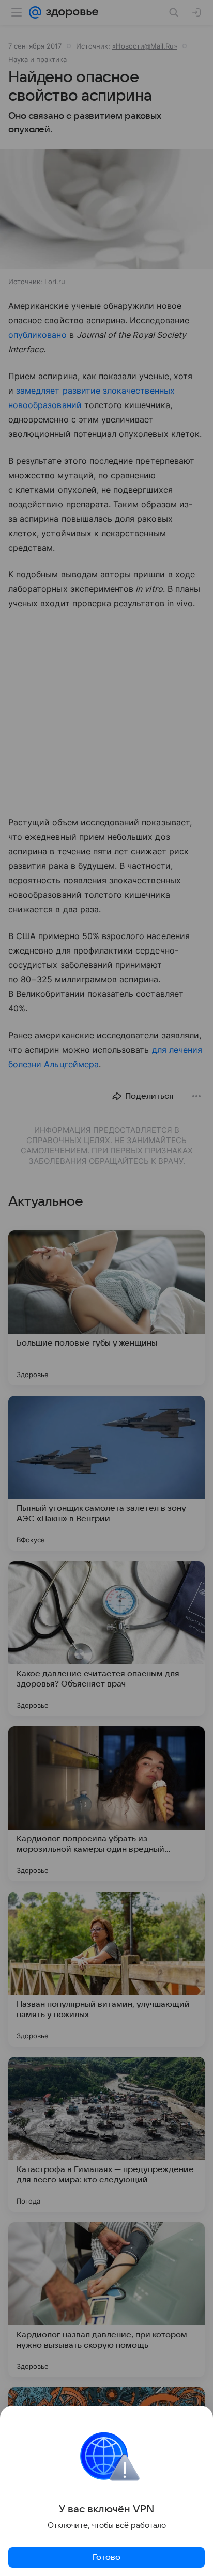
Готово (106, 2557)
